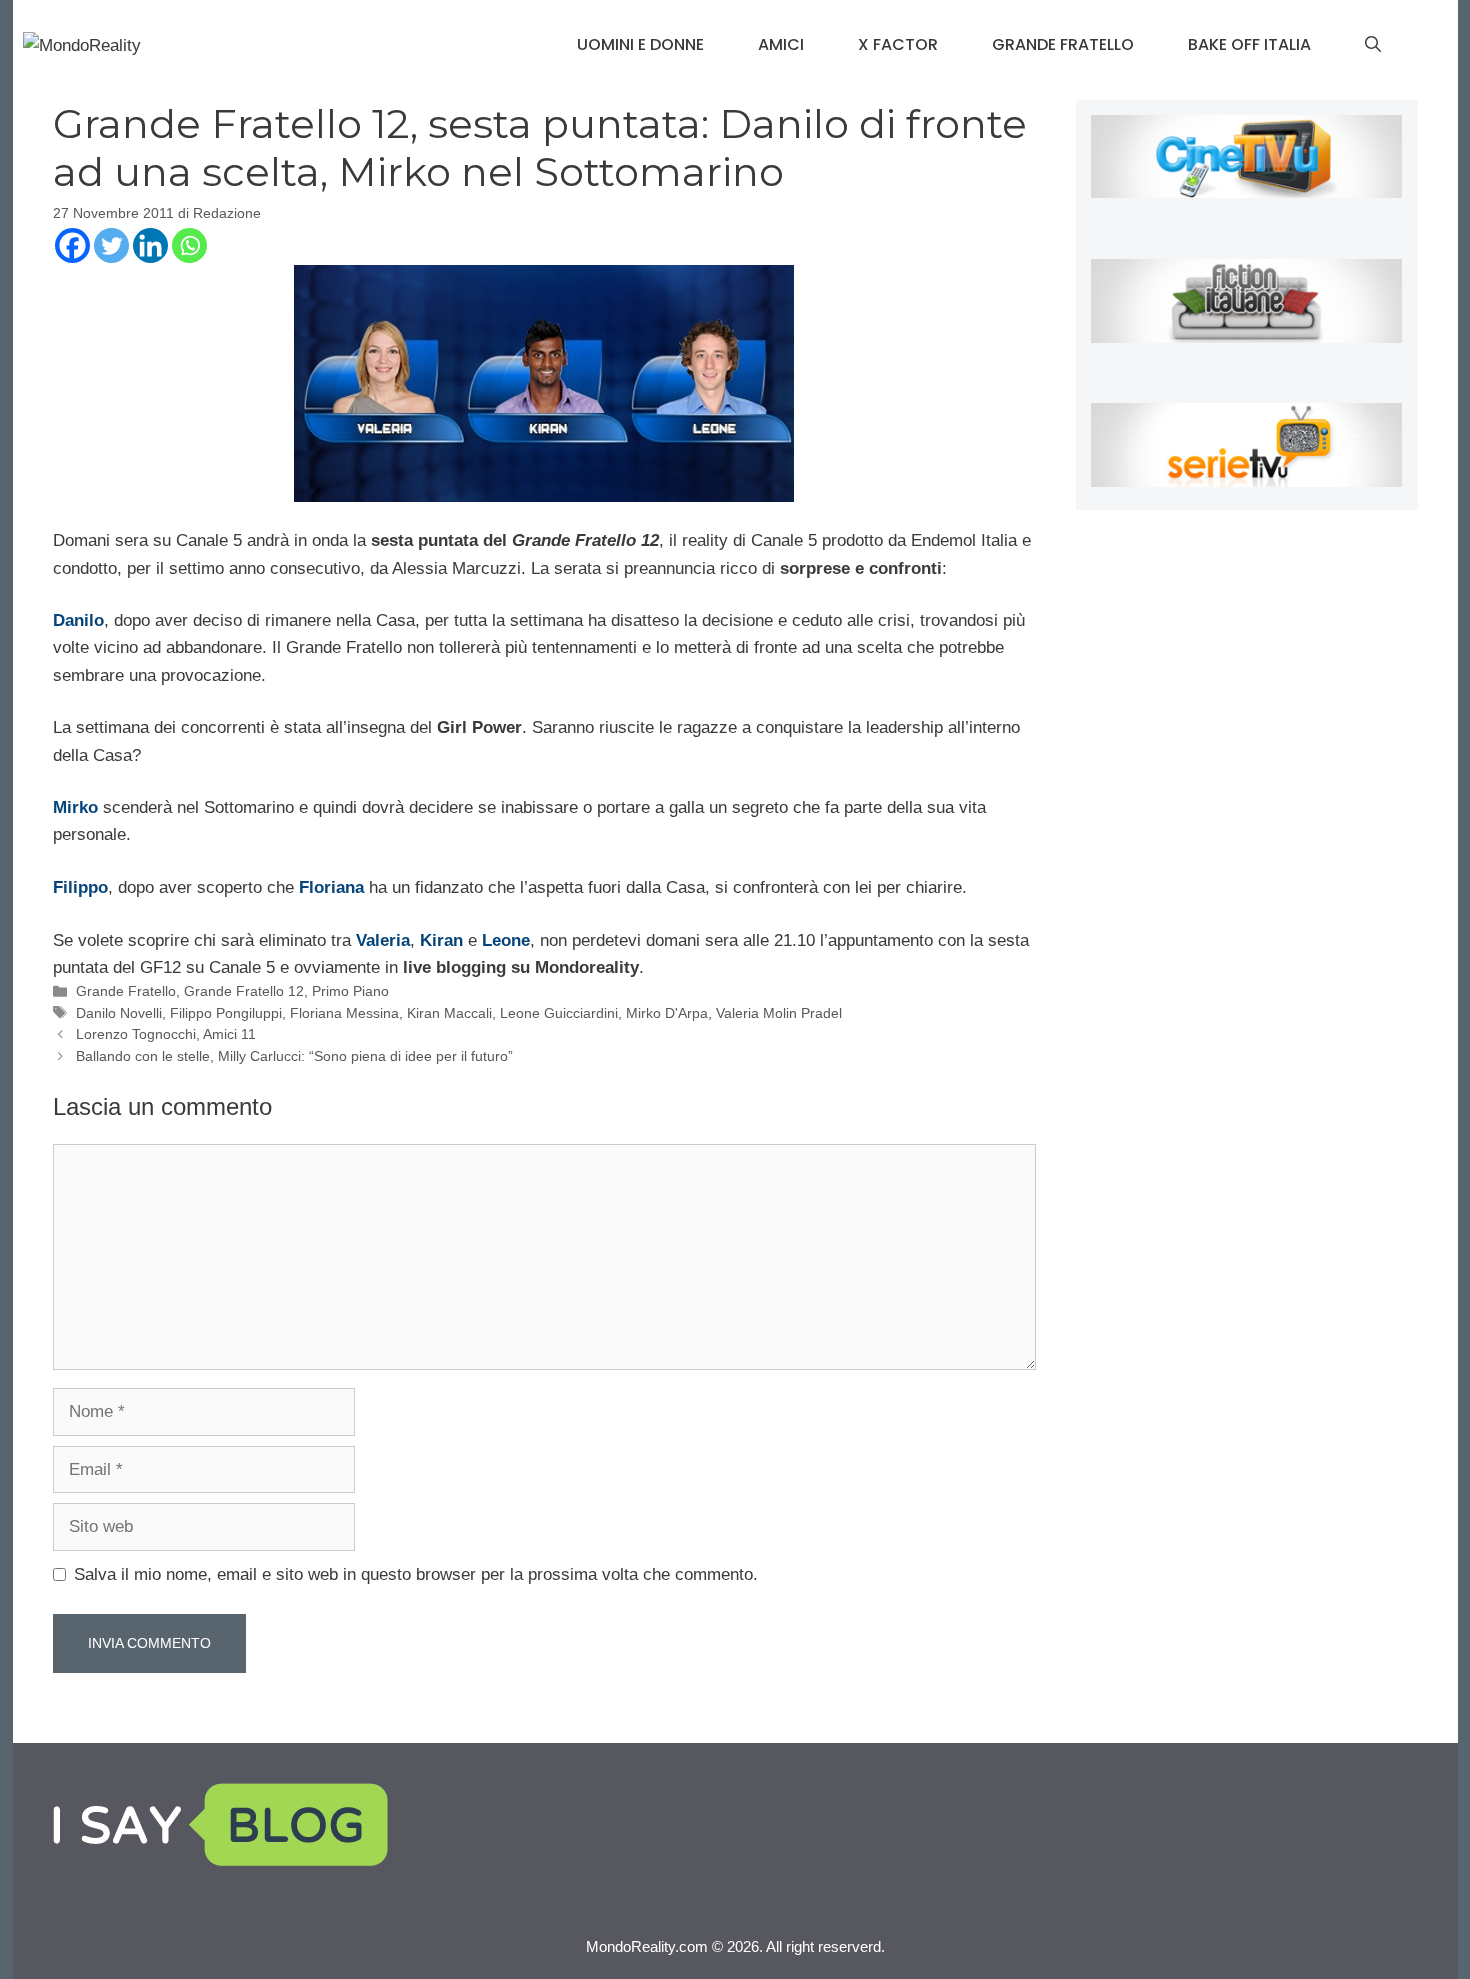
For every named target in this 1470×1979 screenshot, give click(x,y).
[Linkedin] (150, 245)
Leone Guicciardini (559, 1013)
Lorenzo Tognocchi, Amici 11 (166, 1034)
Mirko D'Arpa (667, 1013)
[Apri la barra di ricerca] (1373, 45)
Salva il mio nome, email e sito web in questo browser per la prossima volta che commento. (416, 1574)
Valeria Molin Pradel (779, 1013)
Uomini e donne (640, 44)
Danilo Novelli (119, 1013)
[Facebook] (72, 245)
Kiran (441, 940)
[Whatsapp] (189, 245)
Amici (781, 44)
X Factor (898, 44)
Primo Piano (350, 991)
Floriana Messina (344, 1013)
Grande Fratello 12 (244, 991)
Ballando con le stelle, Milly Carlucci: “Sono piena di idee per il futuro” (294, 1056)
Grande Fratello (1063, 44)
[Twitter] (111, 245)
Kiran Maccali (449, 1013)
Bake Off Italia (1249, 44)
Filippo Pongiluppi (226, 1013)
